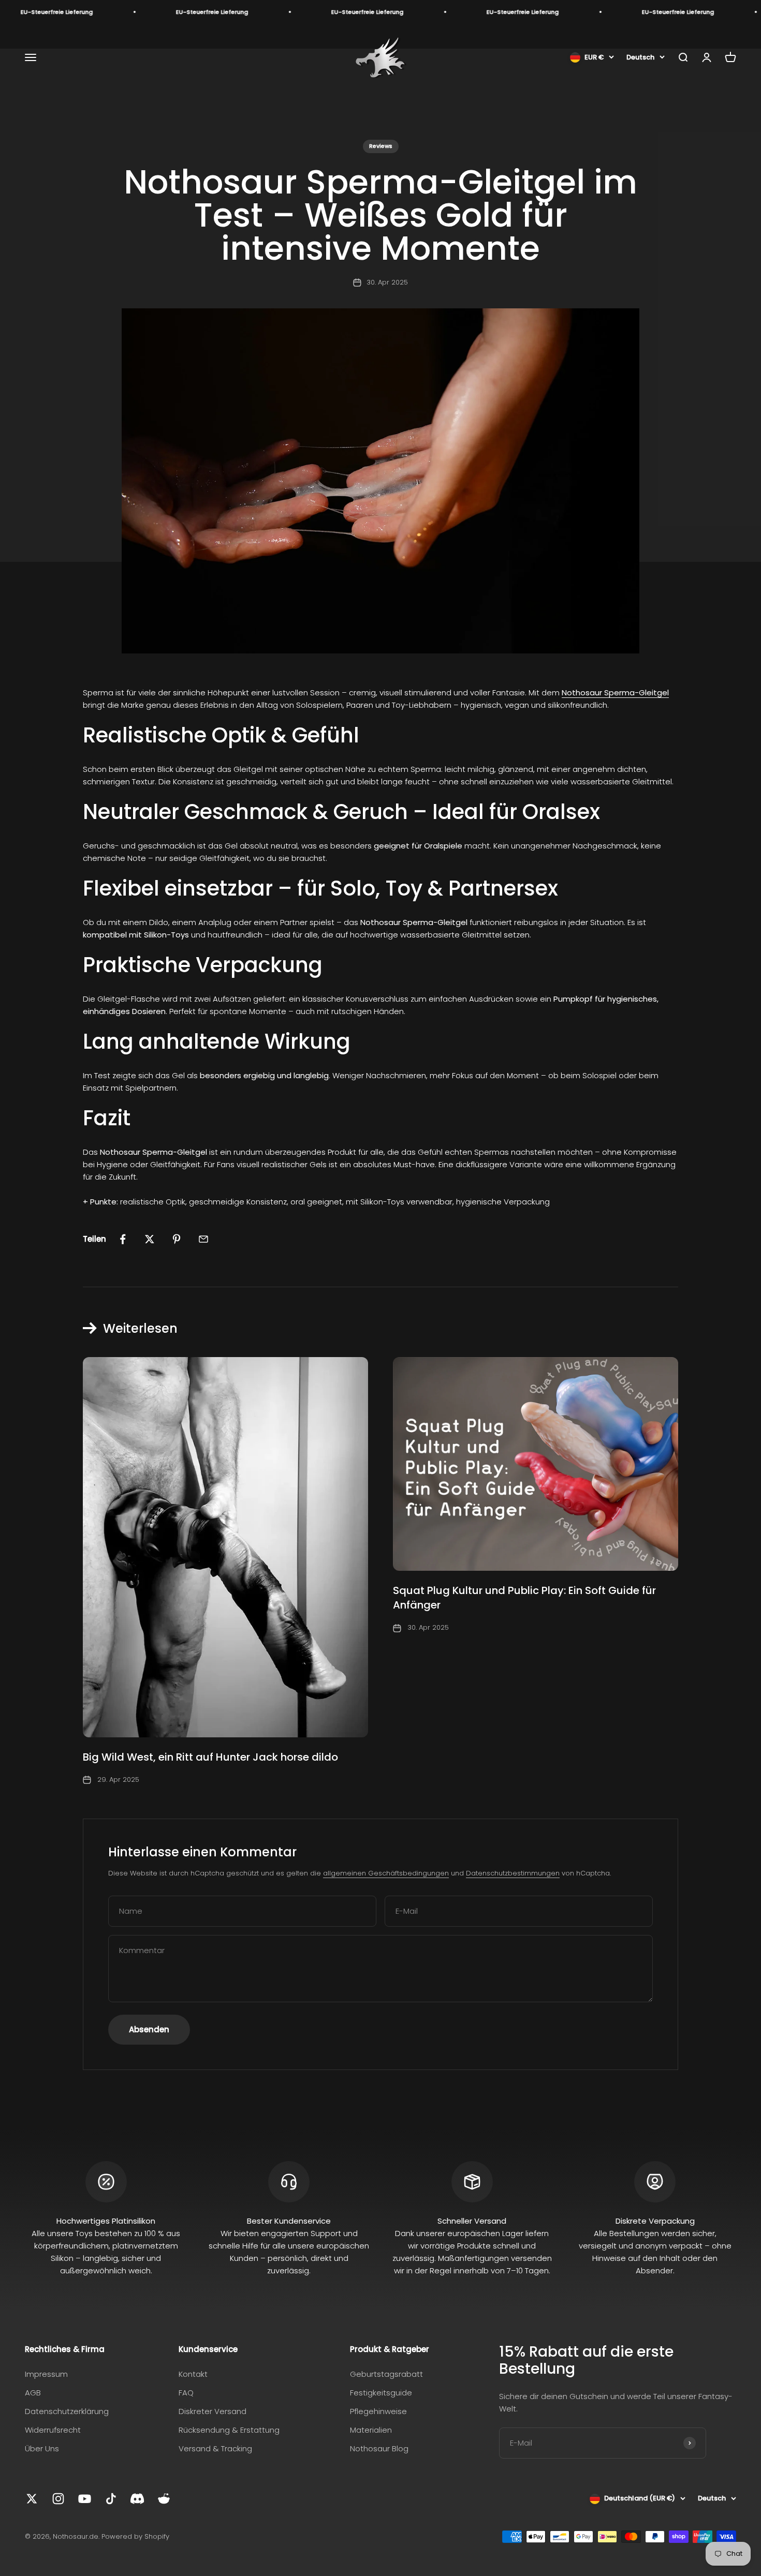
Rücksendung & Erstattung (229, 2430)
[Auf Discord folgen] (137, 2499)
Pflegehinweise (378, 2411)
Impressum (46, 2374)
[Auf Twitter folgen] (32, 2499)
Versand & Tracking (215, 2448)
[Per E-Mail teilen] (203, 1239)
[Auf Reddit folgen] (164, 2499)
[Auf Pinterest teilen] (177, 1239)
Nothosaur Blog (379, 2448)
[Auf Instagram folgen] (58, 2499)
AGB (33, 2393)
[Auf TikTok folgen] (111, 2499)
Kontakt (193, 2374)
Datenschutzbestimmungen (513, 1873)
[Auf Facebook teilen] (123, 1239)
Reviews (381, 146)
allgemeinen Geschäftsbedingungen (386, 1873)
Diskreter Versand (213, 2411)
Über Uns (42, 2448)
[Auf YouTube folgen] (85, 2499)
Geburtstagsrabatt (386, 2374)
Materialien (371, 2430)
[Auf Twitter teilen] (150, 1239)
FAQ (186, 2393)
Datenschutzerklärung (67, 2411)
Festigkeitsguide (381, 2393)
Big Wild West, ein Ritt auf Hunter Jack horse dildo (210, 1757)
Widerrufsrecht (53, 2430)
